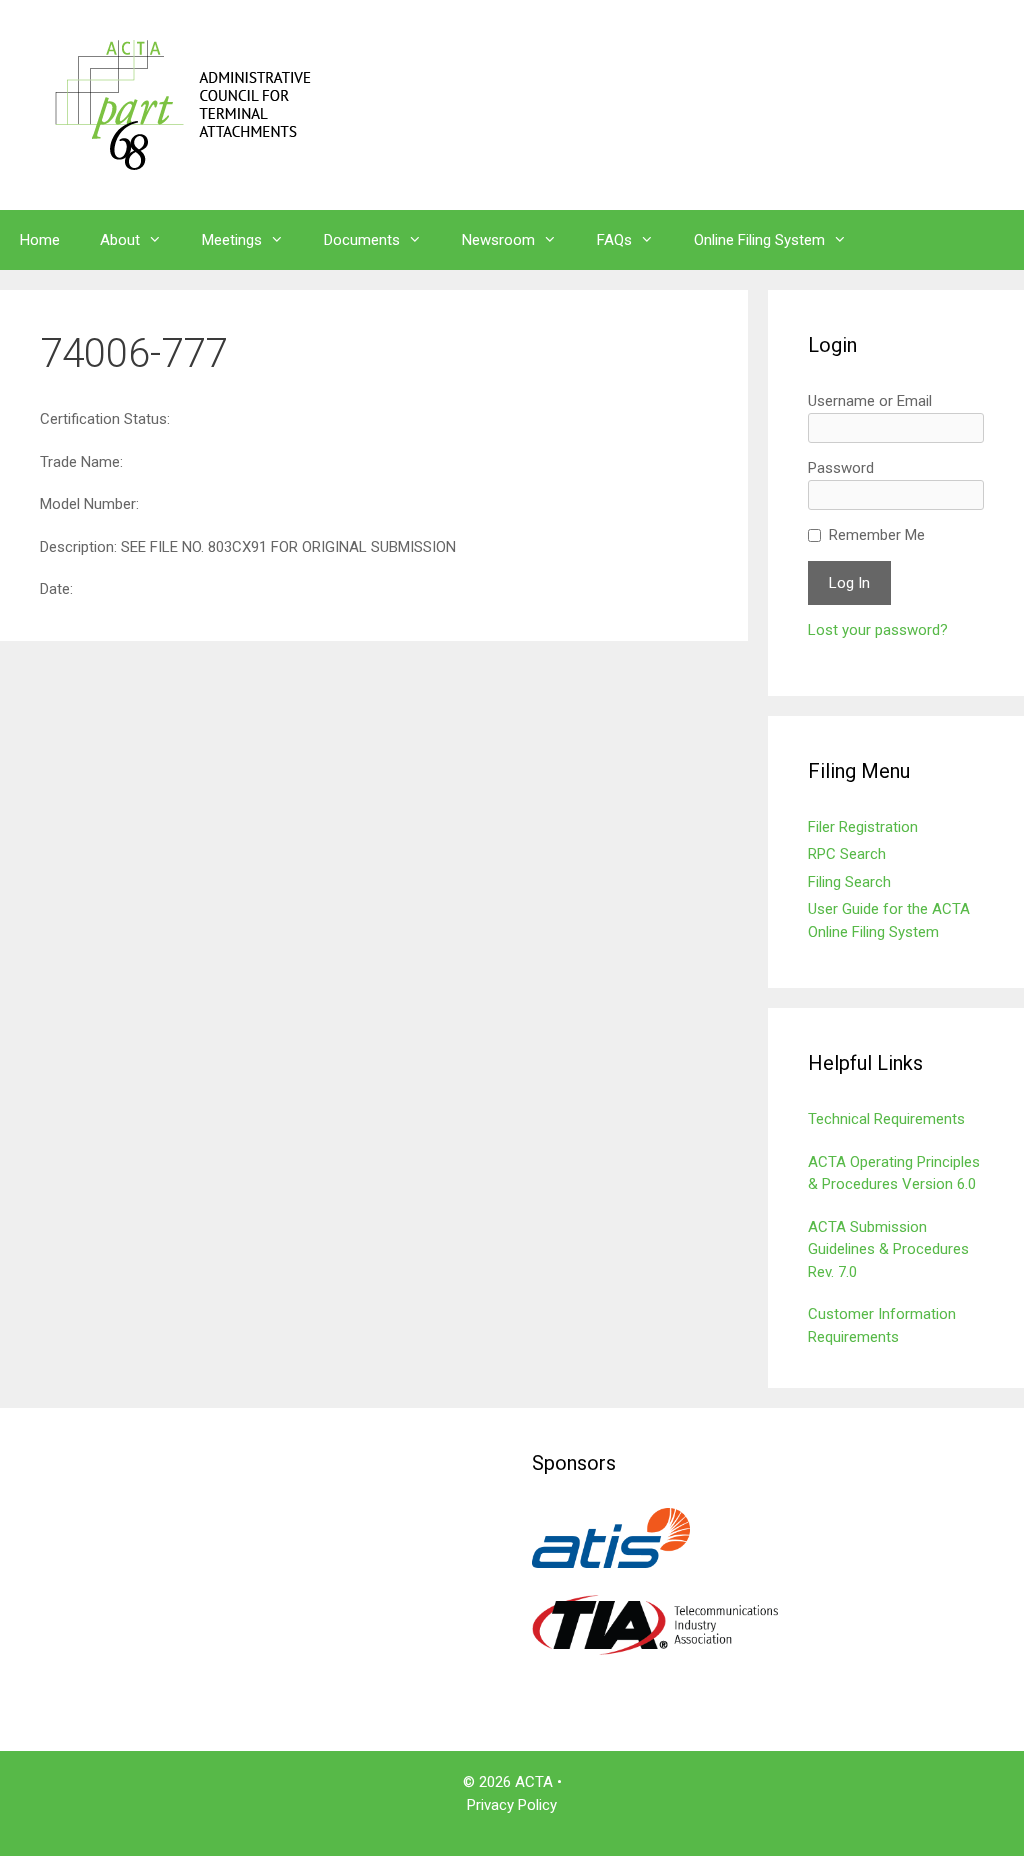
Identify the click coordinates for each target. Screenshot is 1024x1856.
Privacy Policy (512, 1805)
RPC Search (847, 854)
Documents (362, 240)
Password (841, 468)
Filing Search (849, 882)
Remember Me (877, 535)
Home (40, 240)
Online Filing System (759, 240)
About (120, 240)
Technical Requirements (886, 1119)
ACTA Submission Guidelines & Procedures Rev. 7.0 (888, 1249)
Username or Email (870, 401)
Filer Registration (863, 827)
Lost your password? (878, 630)
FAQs (614, 240)
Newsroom (498, 240)
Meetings (232, 240)
